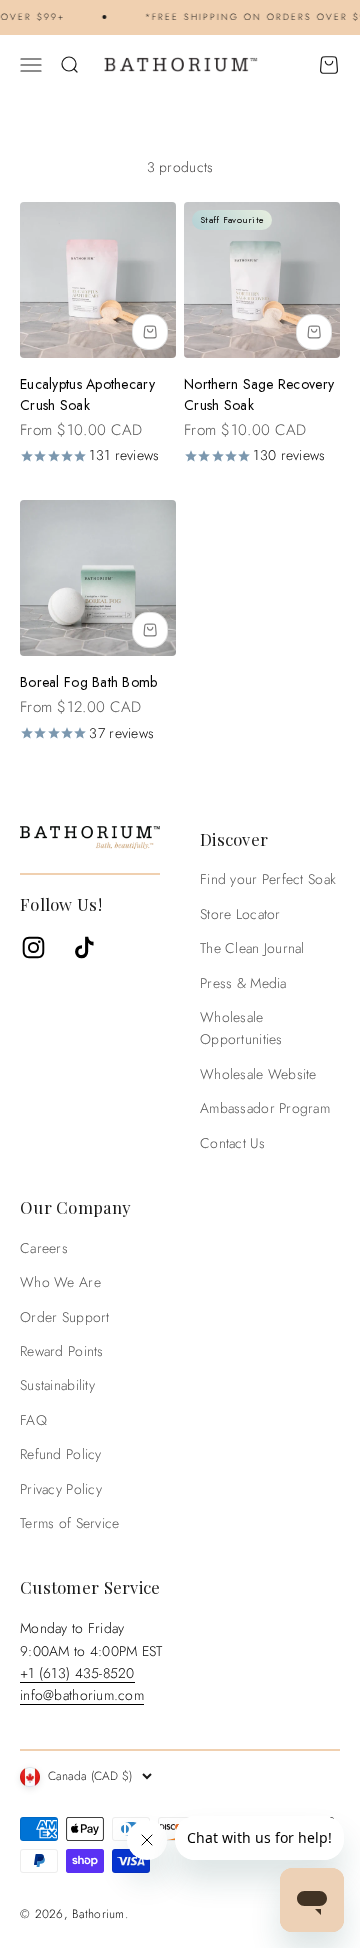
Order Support (65, 1317)
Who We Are (60, 1282)
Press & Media (243, 983)
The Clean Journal (252, 948)
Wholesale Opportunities (241, 1028)
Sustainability (57, 1385)
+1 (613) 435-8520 (77, 1673)
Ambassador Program (265, 1108)
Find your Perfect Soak (268, 879)
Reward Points (62, 1351)
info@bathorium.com (82, 1695)
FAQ (33, 1420)
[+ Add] (150, 332)
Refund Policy (61, 1454)
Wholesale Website (258, 1074)
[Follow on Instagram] (33, 947)
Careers (44, 1248)
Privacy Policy (61, 1489)
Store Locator (240, 914)
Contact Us (232, 1143)
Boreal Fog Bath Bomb (89, 682)
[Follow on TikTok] (84, 947)
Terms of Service (69, 1523)
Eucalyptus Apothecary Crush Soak (87, 394)
